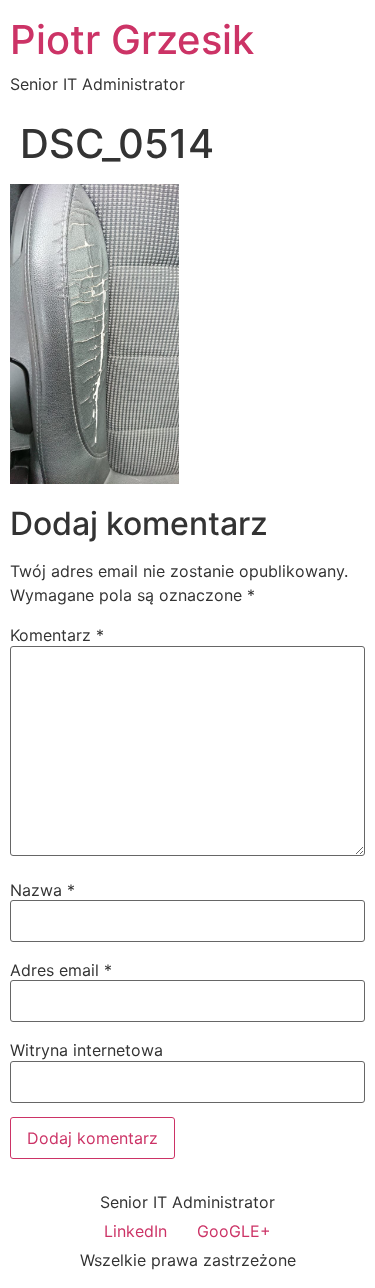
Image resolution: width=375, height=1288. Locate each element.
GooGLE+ (234, 1231)
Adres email (61, 970)
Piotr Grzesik (132, 39)
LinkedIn (135, 1231)
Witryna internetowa (86, 1050)
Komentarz (57, 635)
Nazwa (42, 890)
